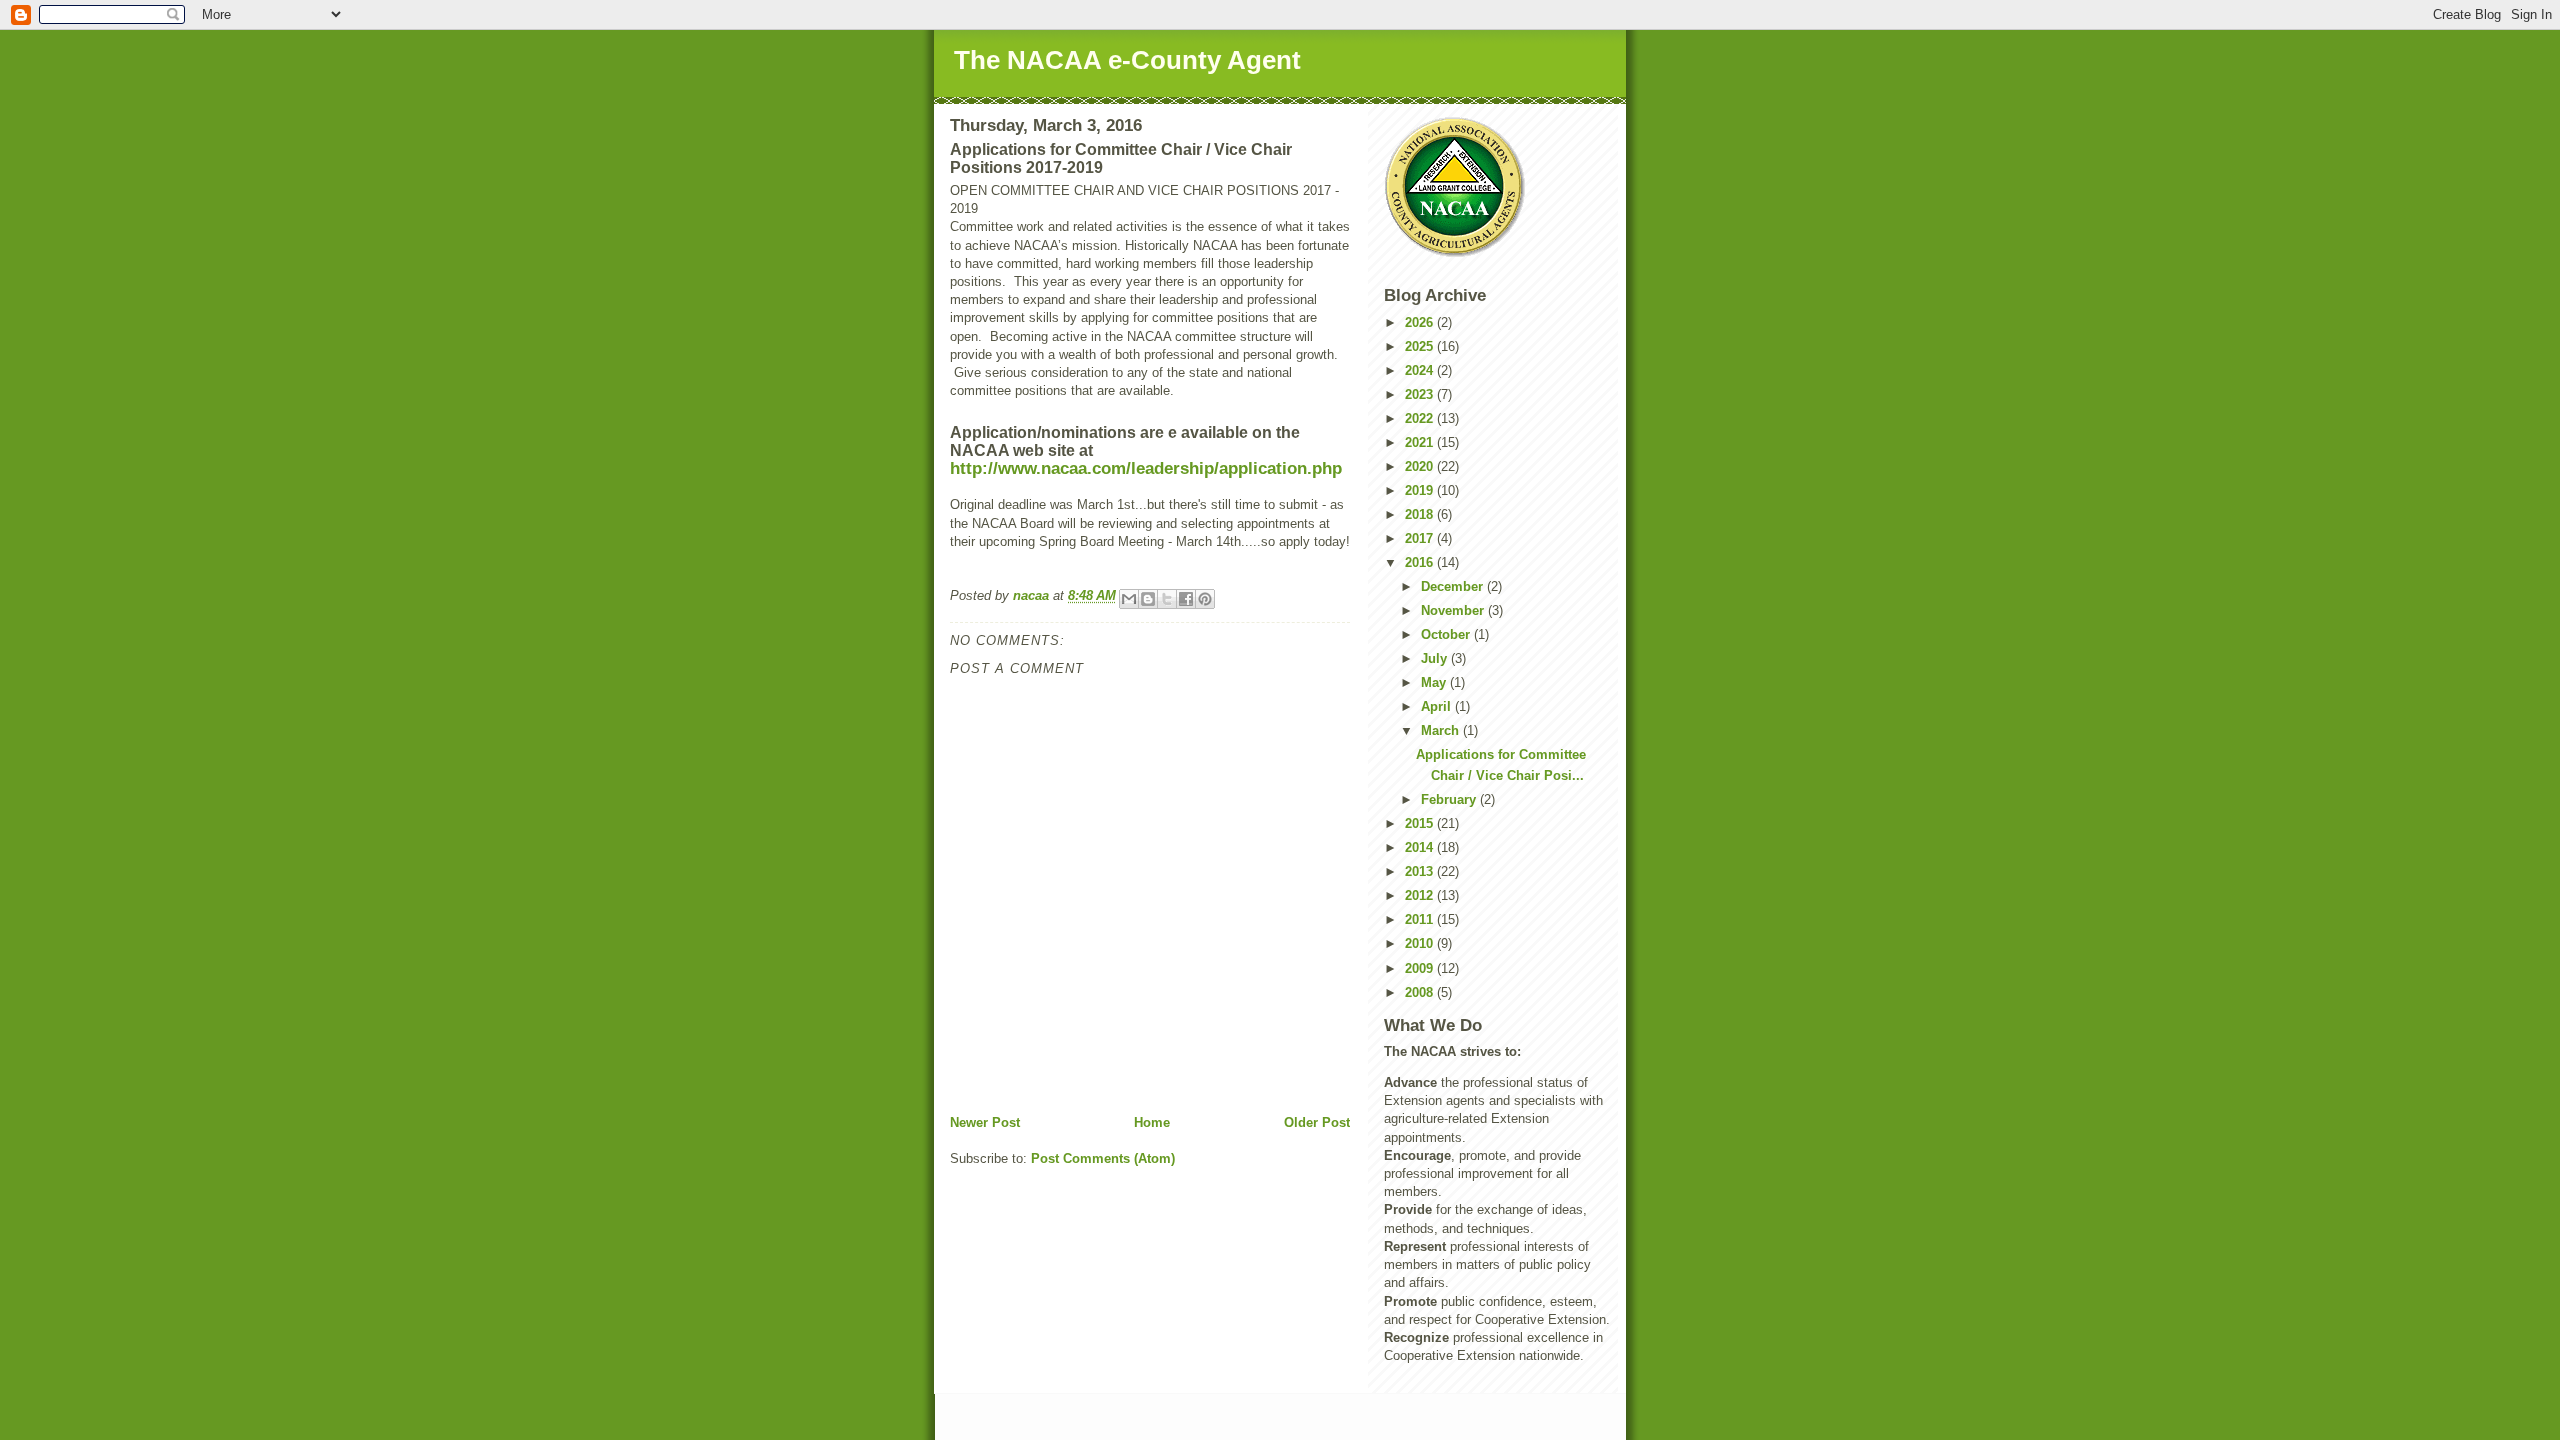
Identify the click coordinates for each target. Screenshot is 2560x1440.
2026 (1421, 322)
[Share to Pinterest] (1205, 599)
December (1454, 586)
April (1438, 706)
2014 (1421, 847)
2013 (1421, 871)
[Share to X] (1167, 599)
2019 (1421, 490)
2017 (1421, 538)
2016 (1421, 562)
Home (1152, 1122)
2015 (1421, 823)
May (1435, 682)
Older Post (1317, 1122)
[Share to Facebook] (1186, 599)
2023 (1421, 394)
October (1447, 634)
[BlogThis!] (1148, 599)
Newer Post (985, 1122)
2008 (1421, 992)
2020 (1421, 466)
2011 (1421, 919)
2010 (1421, 943)
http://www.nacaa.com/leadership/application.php (1146, 468)
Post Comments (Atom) (1103, 1158)
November (1454, 610)
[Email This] (1129, 599)
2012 (1421, 895)
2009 (1421, 968)
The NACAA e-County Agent (1127, 60)
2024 (1421, 370)
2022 (1421, 418)
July (1436, 658)
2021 (1421, 442)
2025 (1421, 346)
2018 (1421, 514)
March (1442, 730)
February (1450, 799)
